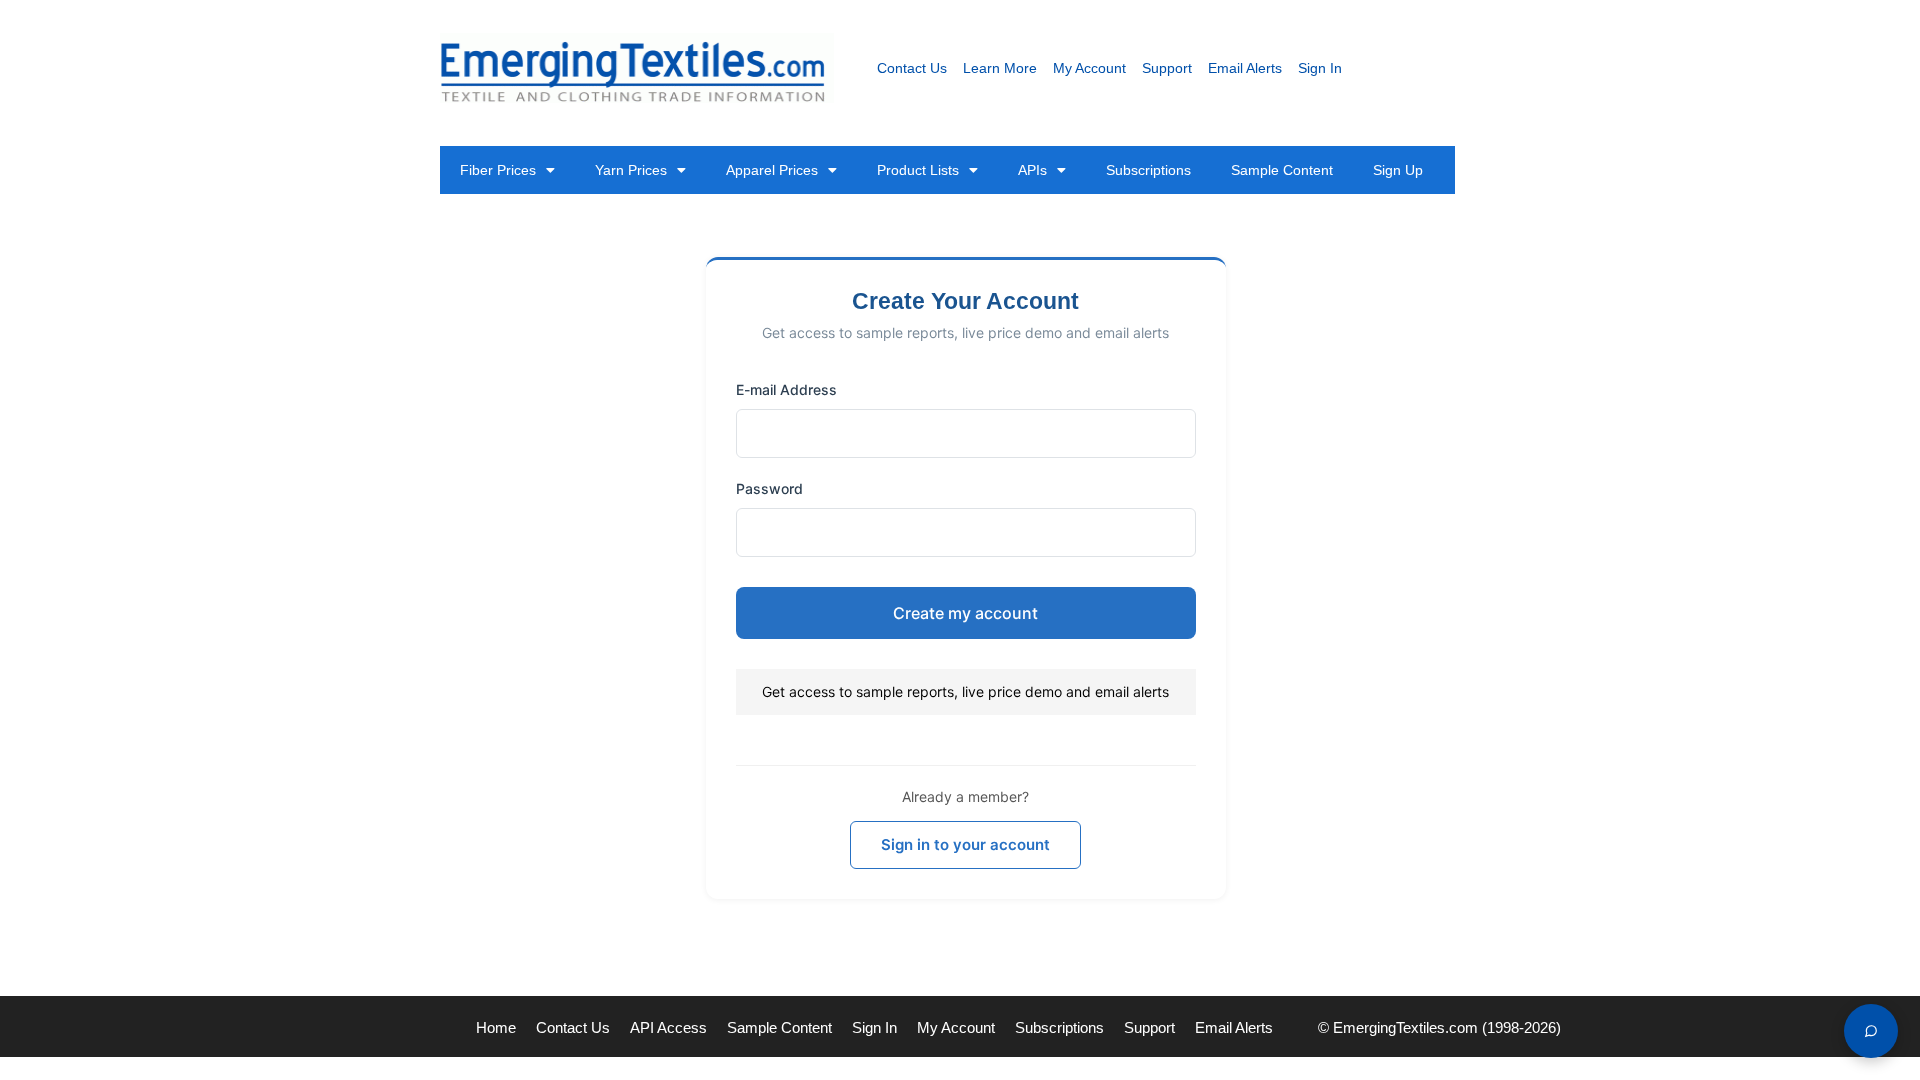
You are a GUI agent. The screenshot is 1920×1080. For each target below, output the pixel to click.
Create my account (965, 613)
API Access (668, 1027)
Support (1167, 68)
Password (769, 488)
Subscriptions (1148, 170)
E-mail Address (786, 389)
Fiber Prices (498, 170)
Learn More (1000, 68)
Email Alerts (1245, 68)
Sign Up (1398, 170)
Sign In (1320, 68)
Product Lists (918, 170)
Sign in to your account (965, 844)
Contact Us (912, 68)
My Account (1089, 68)
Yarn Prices (631, 170)
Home (496, 1027)
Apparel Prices (772, 170)
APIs (1032, 170)
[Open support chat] (1871, 1031)
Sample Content (1282, 170)
